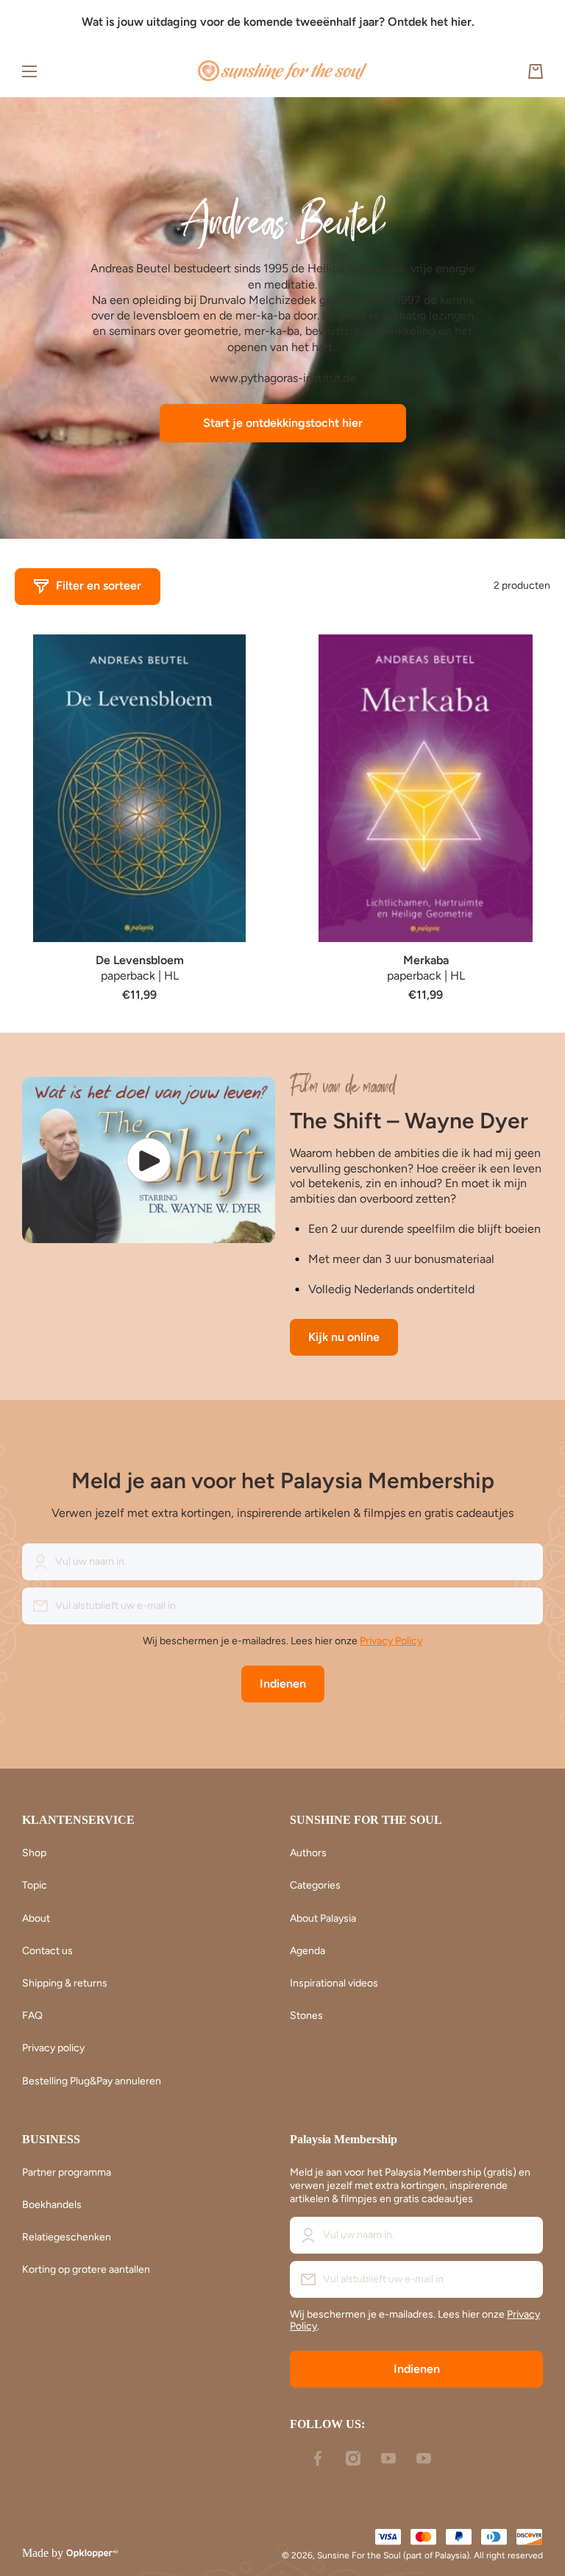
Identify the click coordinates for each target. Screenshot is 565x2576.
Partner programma (67, 2172)
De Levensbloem (140, 960)
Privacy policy (53, 2048)
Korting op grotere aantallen (86, 2269)
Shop (34, 1853)
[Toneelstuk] (149, 1160)
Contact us (47, 1951)
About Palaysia (323, 1918)
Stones (306, 2016)
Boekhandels (52, 2205)
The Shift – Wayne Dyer (409, 1121)
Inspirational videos (334, 1983)
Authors (308, 1853)
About (36, 1918)
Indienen (283, 1684)
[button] (536, 71)
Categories (315, 1885)
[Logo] (282, 71)
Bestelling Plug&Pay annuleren (92, 2081)
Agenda (308, 1951)
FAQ (32, 2016)
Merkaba (426, 960)
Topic (35, 1885)
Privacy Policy (391, 1641)
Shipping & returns (65, 1983)
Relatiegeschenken (67, 2237)
